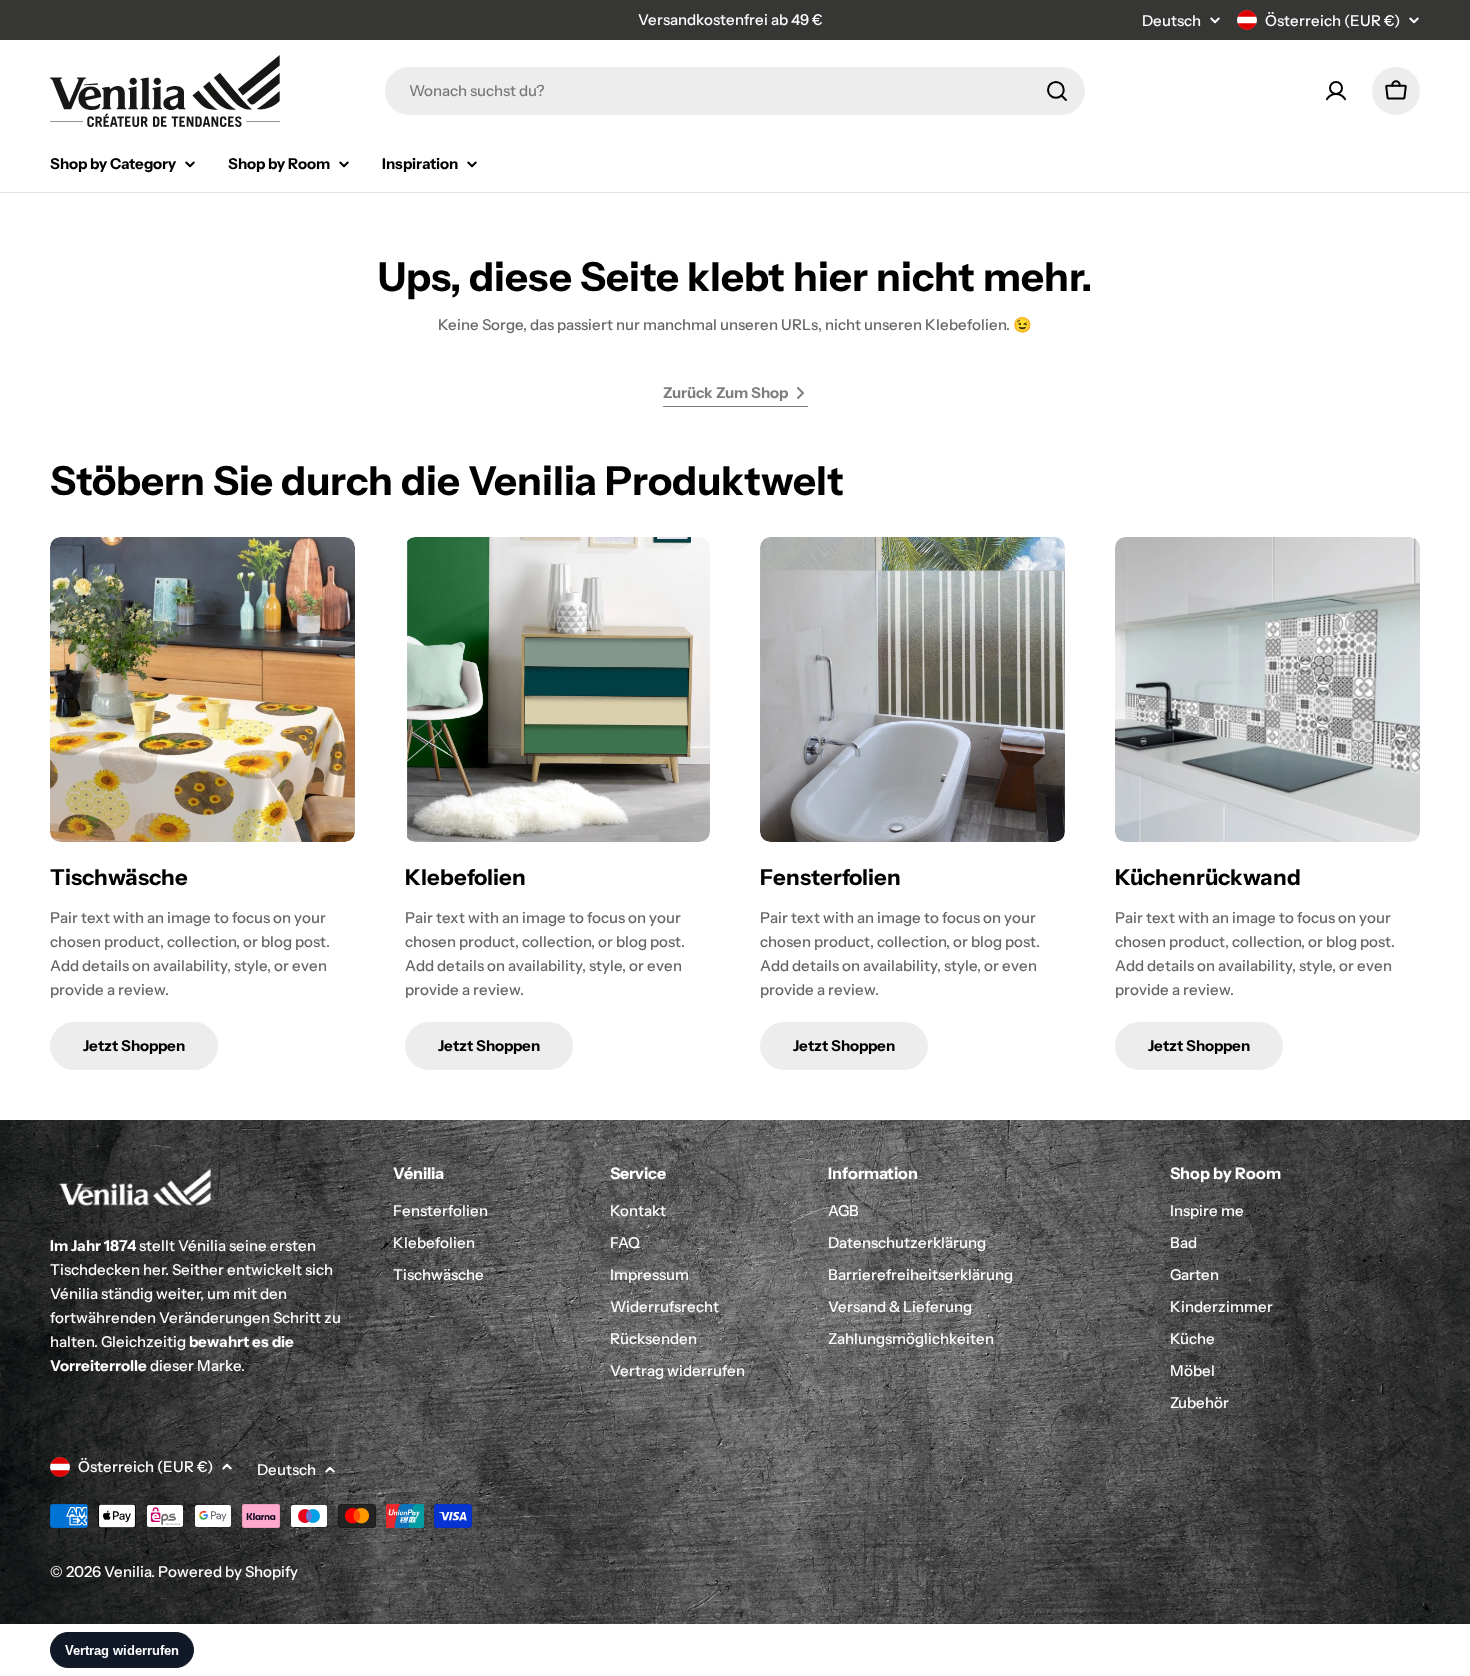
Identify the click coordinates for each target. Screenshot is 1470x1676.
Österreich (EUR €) (1332, 20)
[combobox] (735, 91)
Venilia (127, 1571)
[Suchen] (1057, 91)
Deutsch (1171, 20)
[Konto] (1336, 91)
